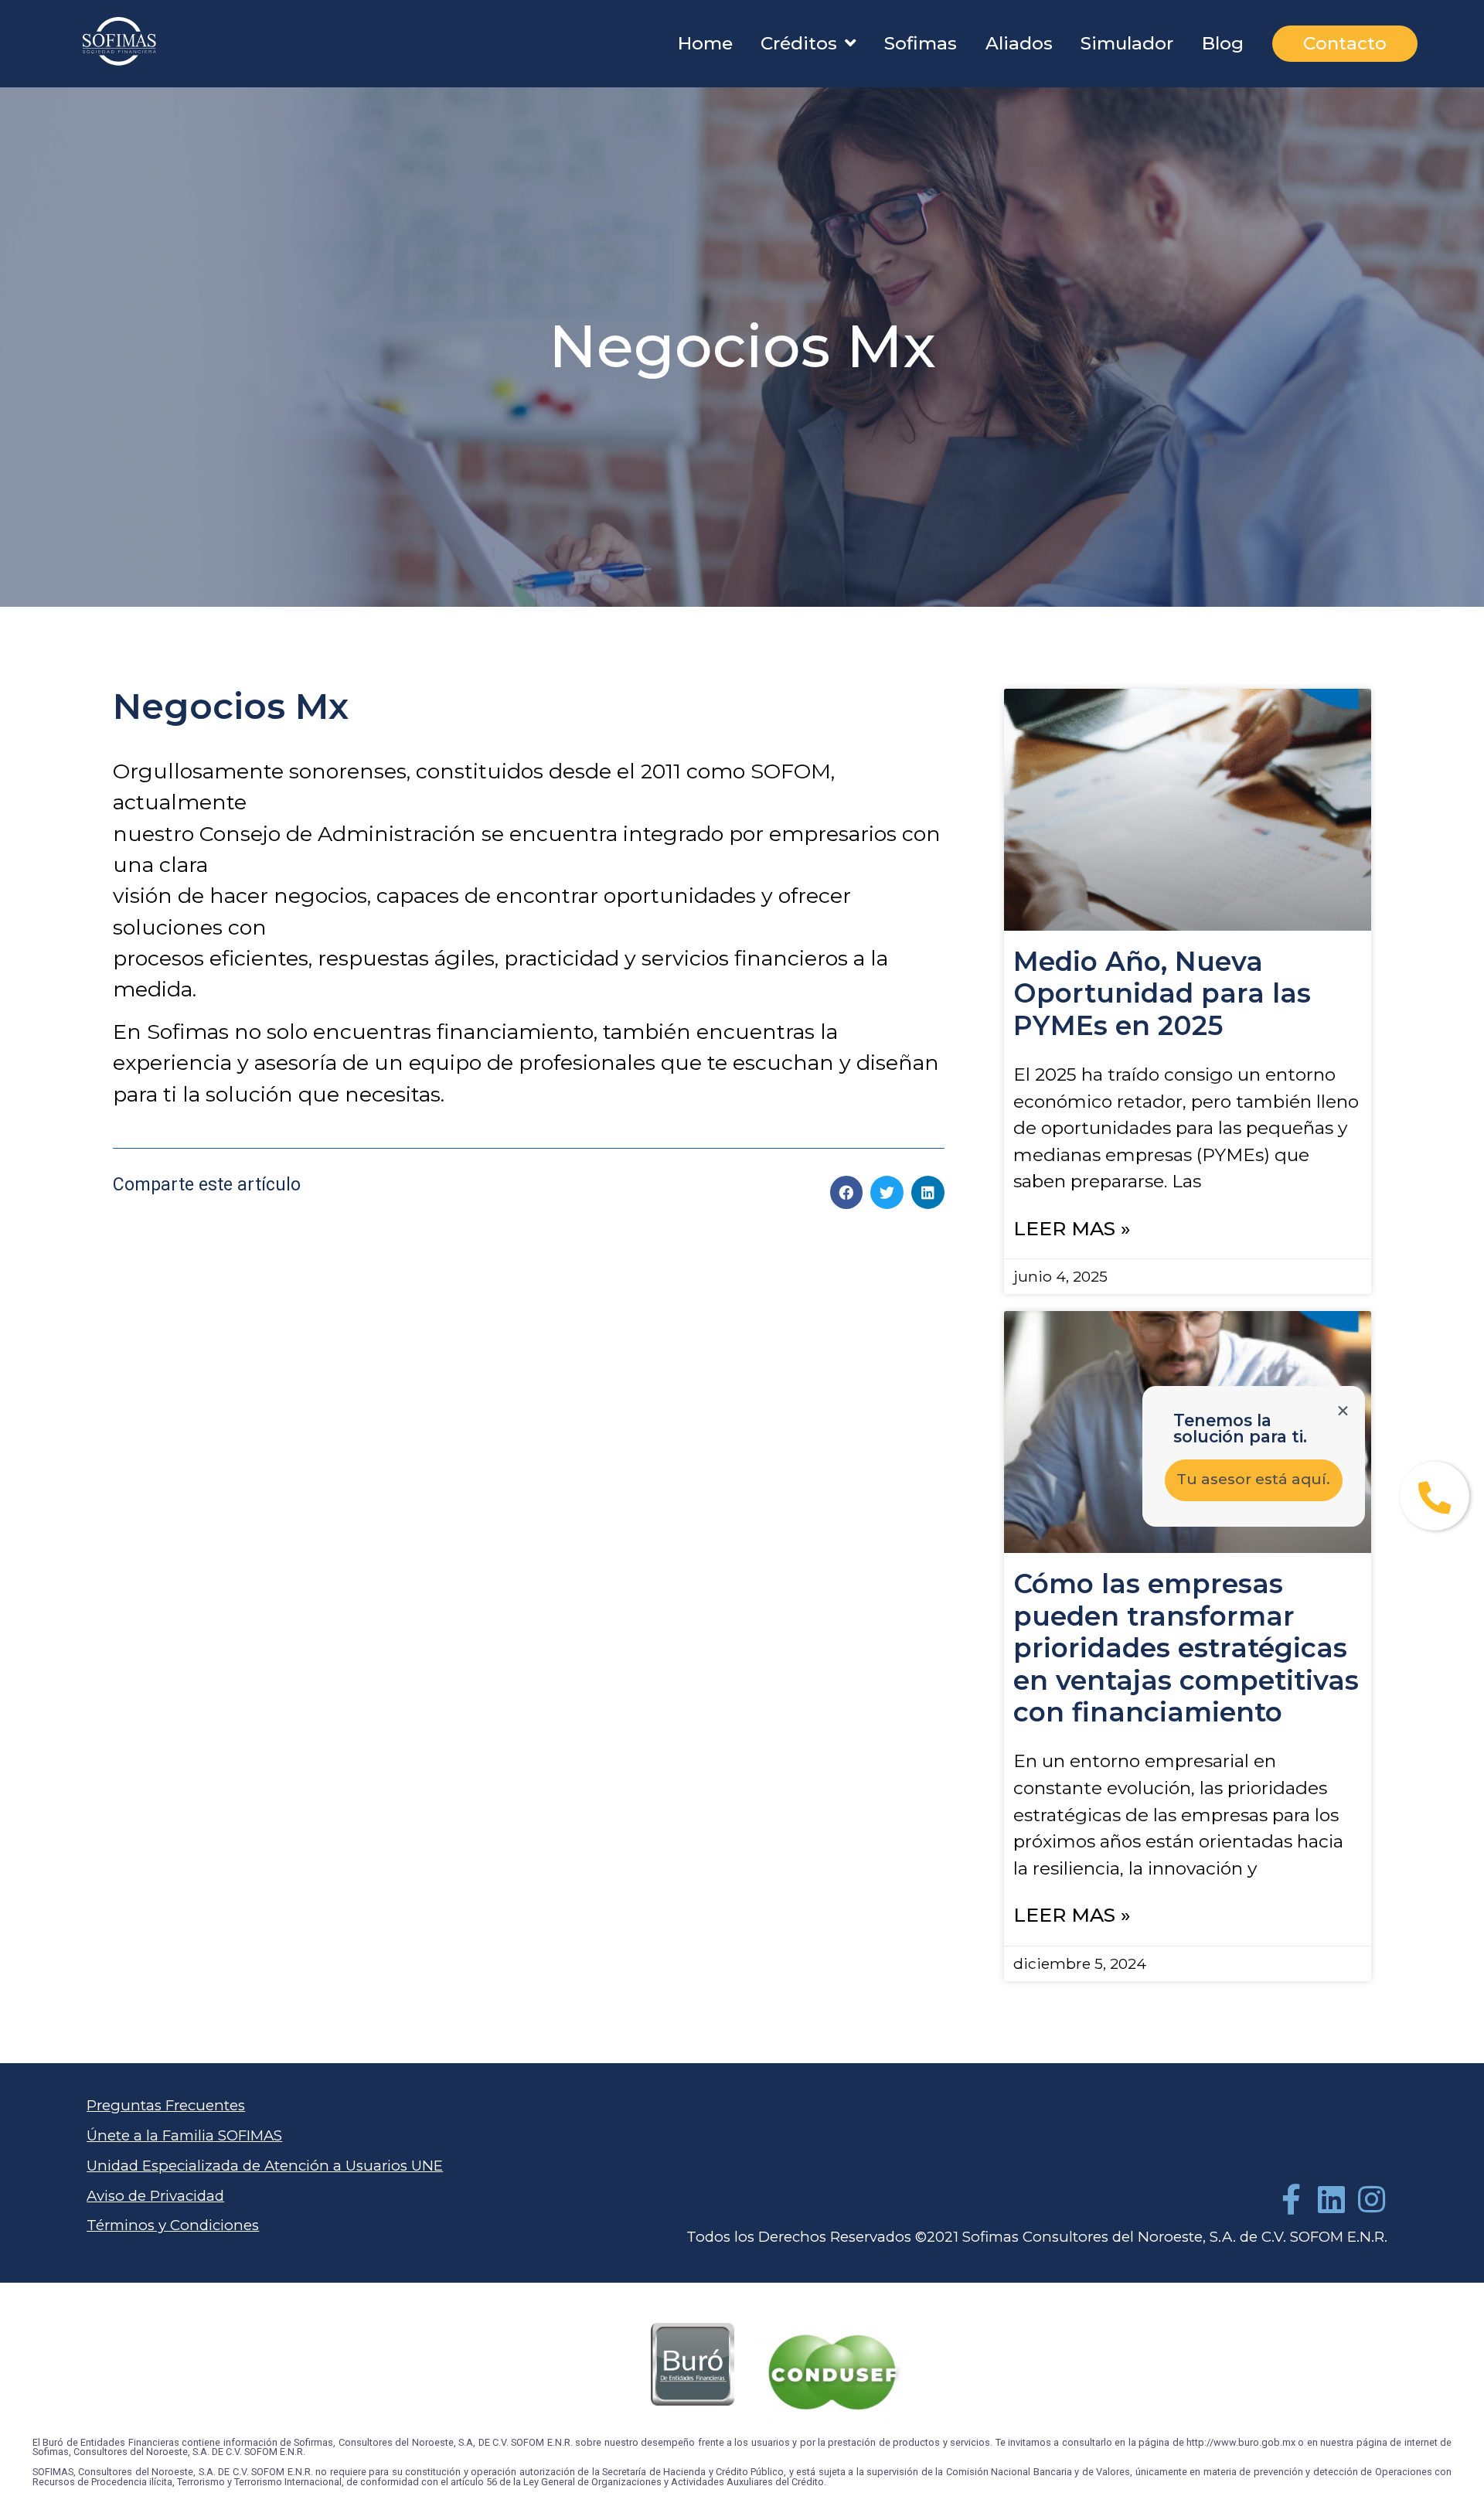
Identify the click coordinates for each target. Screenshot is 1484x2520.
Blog (1223, 43)
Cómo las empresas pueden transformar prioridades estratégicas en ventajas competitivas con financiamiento (1186, 1648)
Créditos (799, 43)
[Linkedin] (1332, 2199)
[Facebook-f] (1292, 2199)
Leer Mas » (1072, 1228)
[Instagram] (1372, 2199)
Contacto (1345, 43)
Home (705, 43)
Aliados (1019, 43)
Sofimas (921, 43)
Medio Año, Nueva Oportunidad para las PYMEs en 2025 (1162, 994)
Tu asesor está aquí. (1253, 1479)
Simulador (1127, 43)
